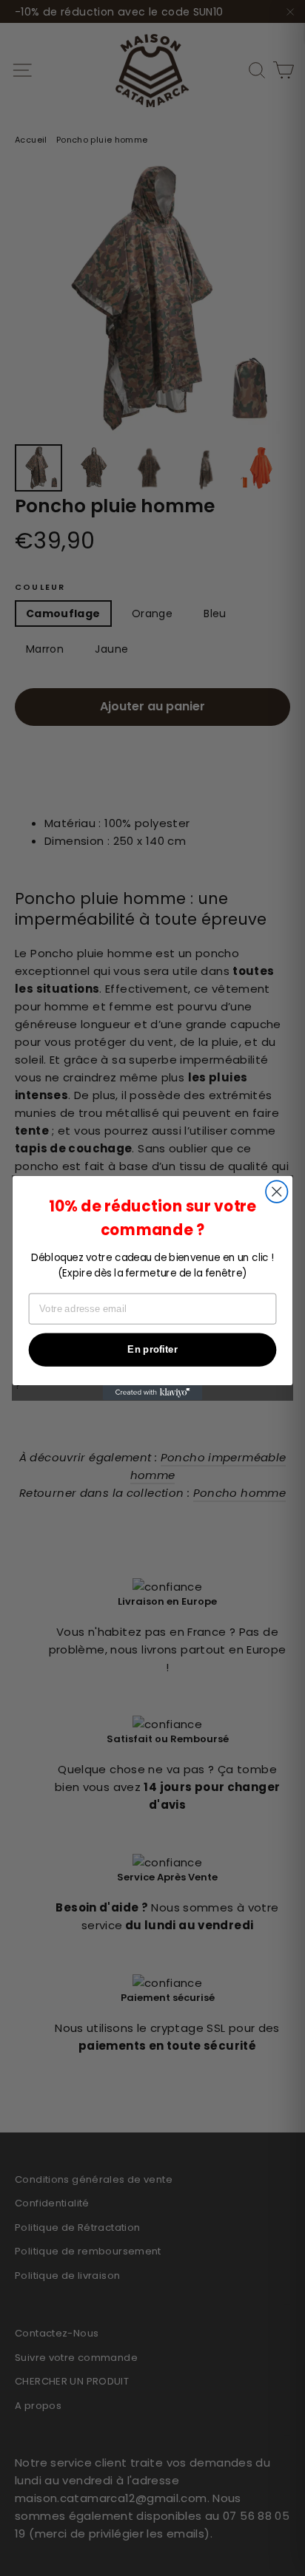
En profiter (152, 1350)
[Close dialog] (276, 1192)
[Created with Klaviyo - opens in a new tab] (153, 1393)
